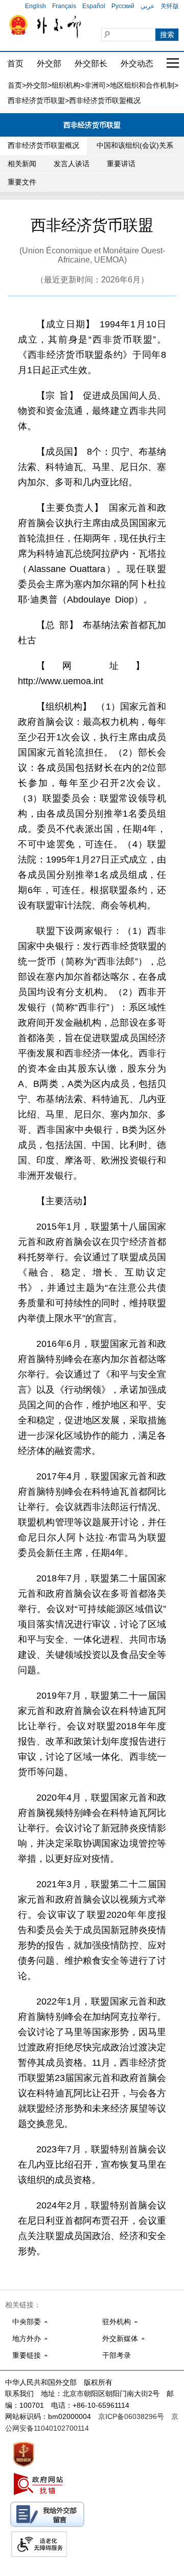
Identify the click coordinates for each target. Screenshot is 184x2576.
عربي (147, 6)
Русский (123, 6)
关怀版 (170, 6)
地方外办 (27, 2338)
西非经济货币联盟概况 (43, 145)
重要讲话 (121, 164)
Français (64, 6)
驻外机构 (117, 2322)
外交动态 (137, 63)
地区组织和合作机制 (142, 85)
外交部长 (91, 63)
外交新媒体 (120, 2338)
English (36, 6)
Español (94, 6)
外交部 (49, 63)
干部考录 (117, 2355)
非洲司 (95, 85)
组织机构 (66, 85)
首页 (15, 63)
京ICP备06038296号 (131, 2416)
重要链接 (27, 2355)
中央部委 (27, 2322)
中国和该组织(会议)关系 (135, 145)
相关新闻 (22, 164)
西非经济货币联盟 (36, 100)
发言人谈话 (72, 164)
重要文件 (22, 182)
